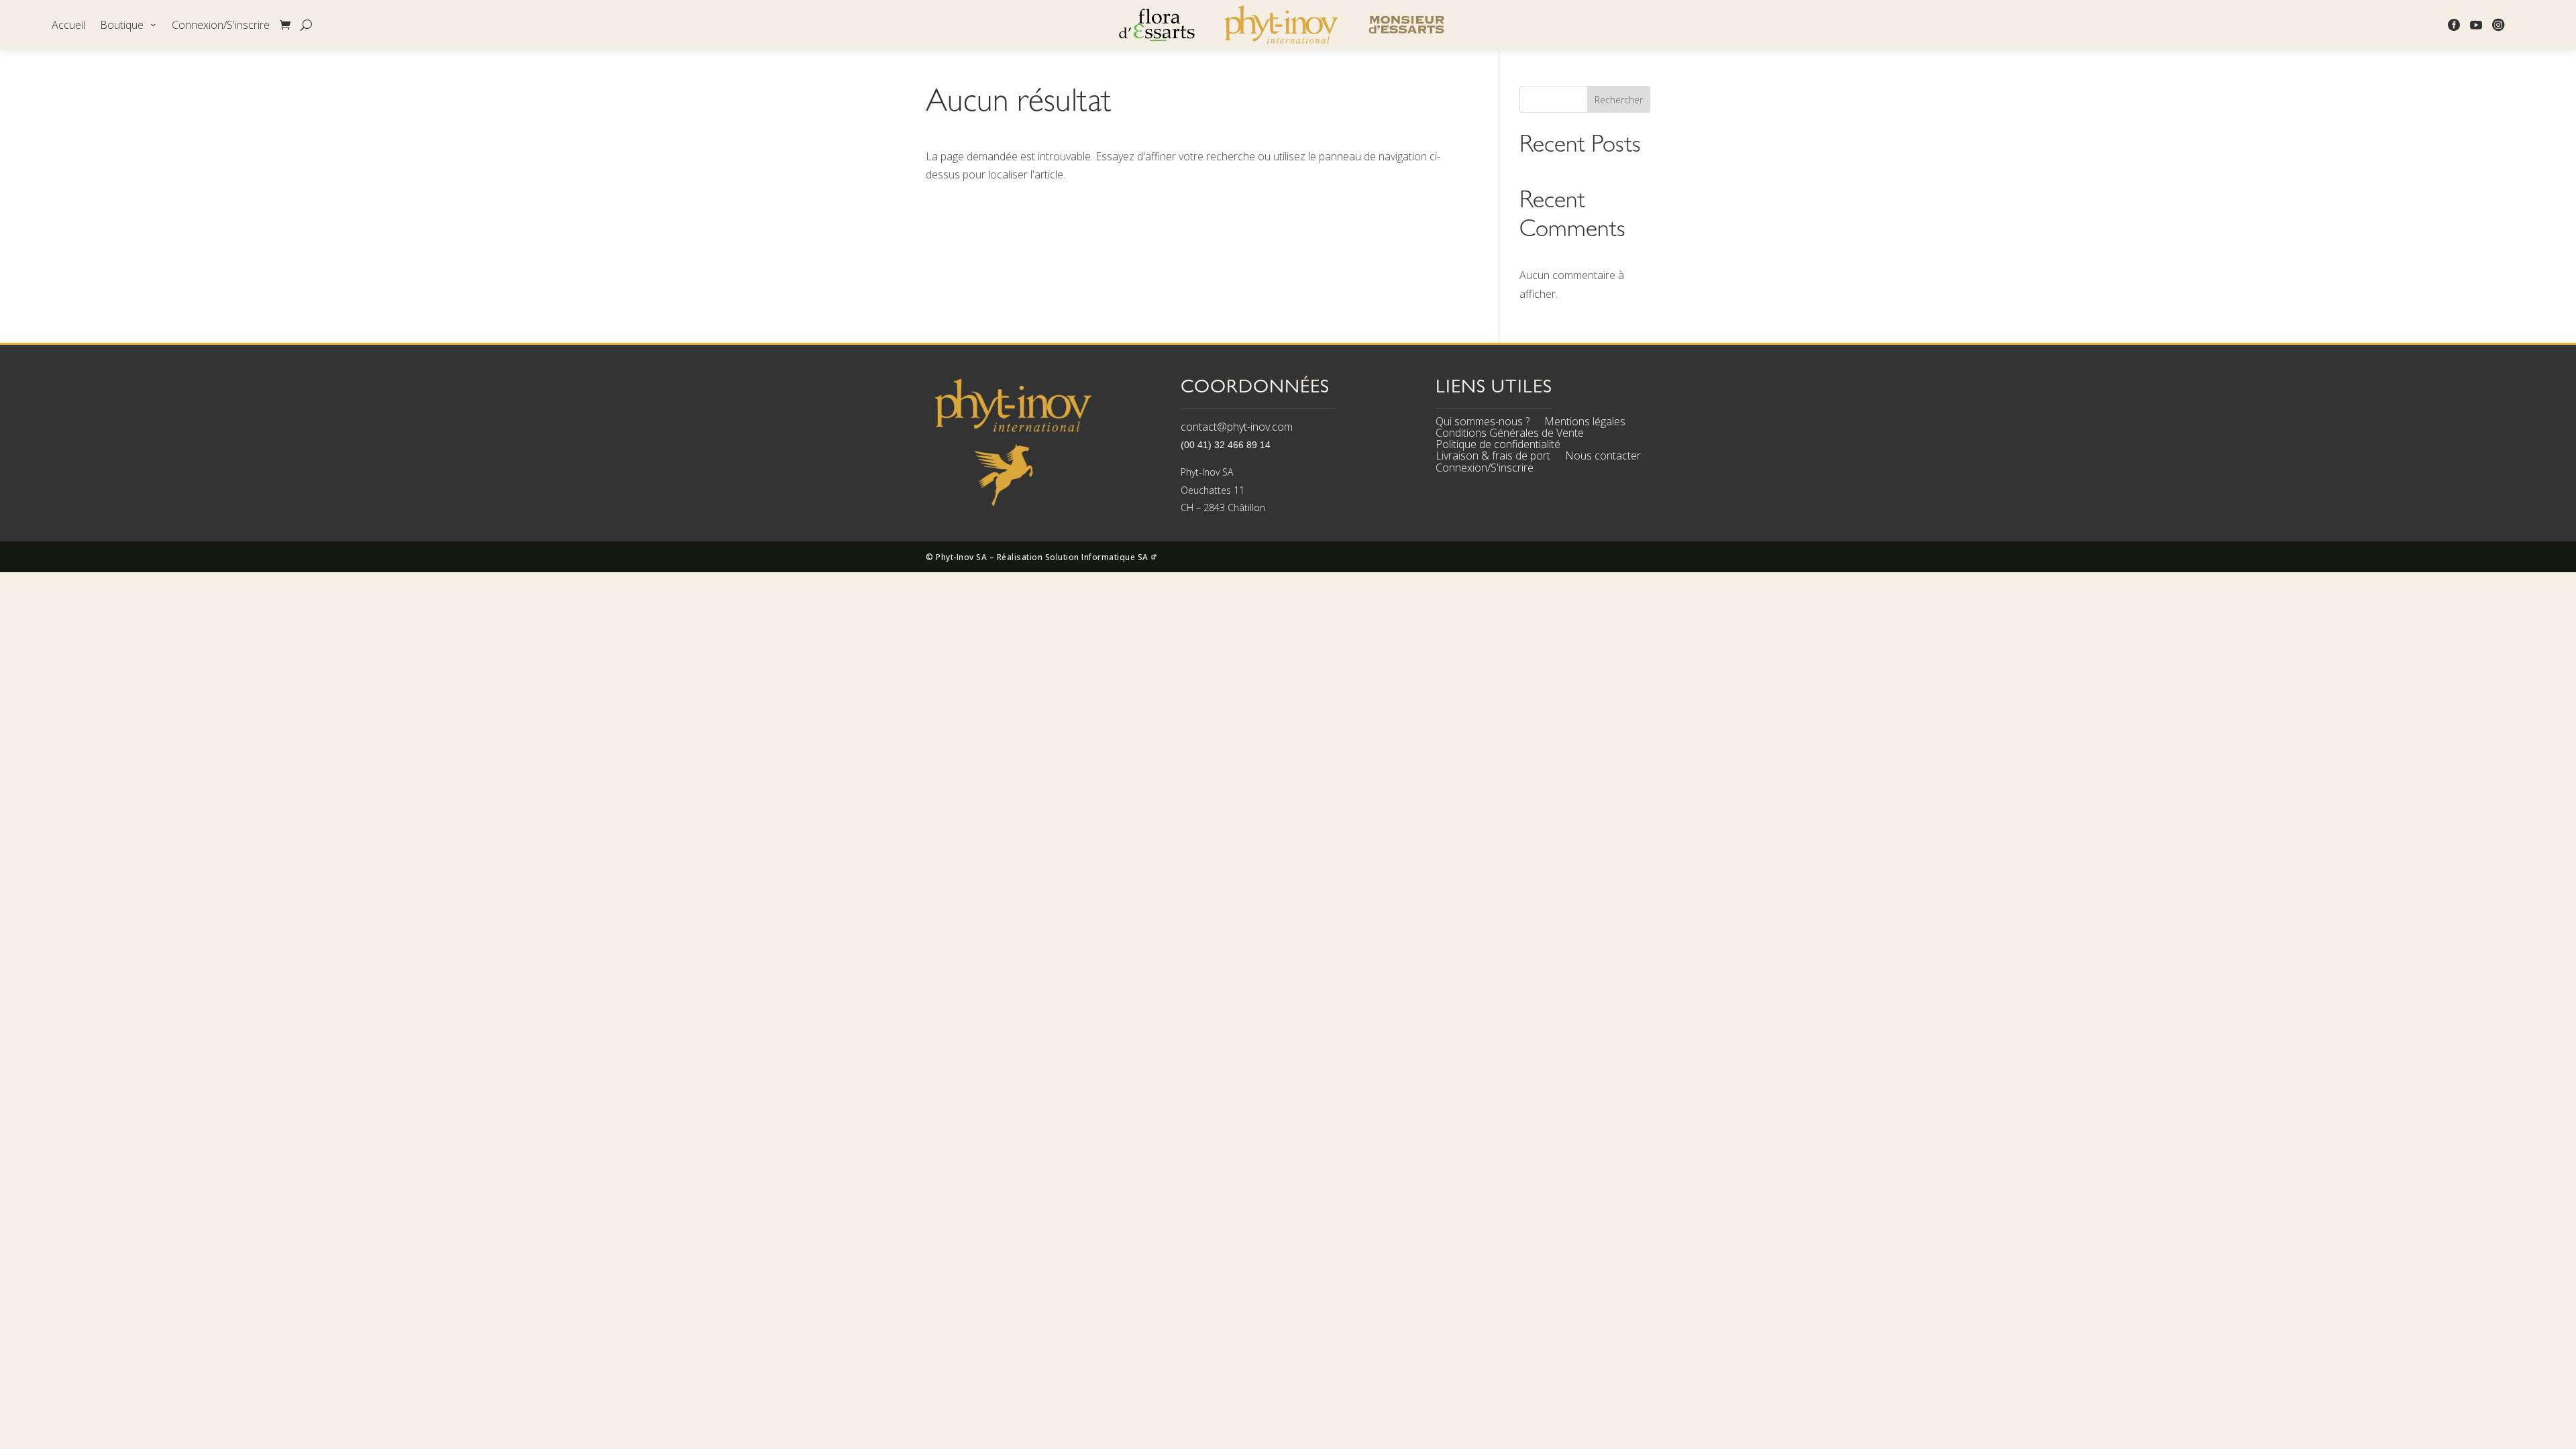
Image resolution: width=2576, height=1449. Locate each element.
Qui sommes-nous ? (1483, 423)
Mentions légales (1585, 423)
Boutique (122, 26)
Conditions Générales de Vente (1510, 435)
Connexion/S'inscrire (221, 26)
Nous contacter (1603, 458)
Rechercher (1619, 100)
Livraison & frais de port (1493, 458)
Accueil (68, 26)
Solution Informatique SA (1098, 557)
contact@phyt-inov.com (1237, 427)
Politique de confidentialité (1498, 446)
